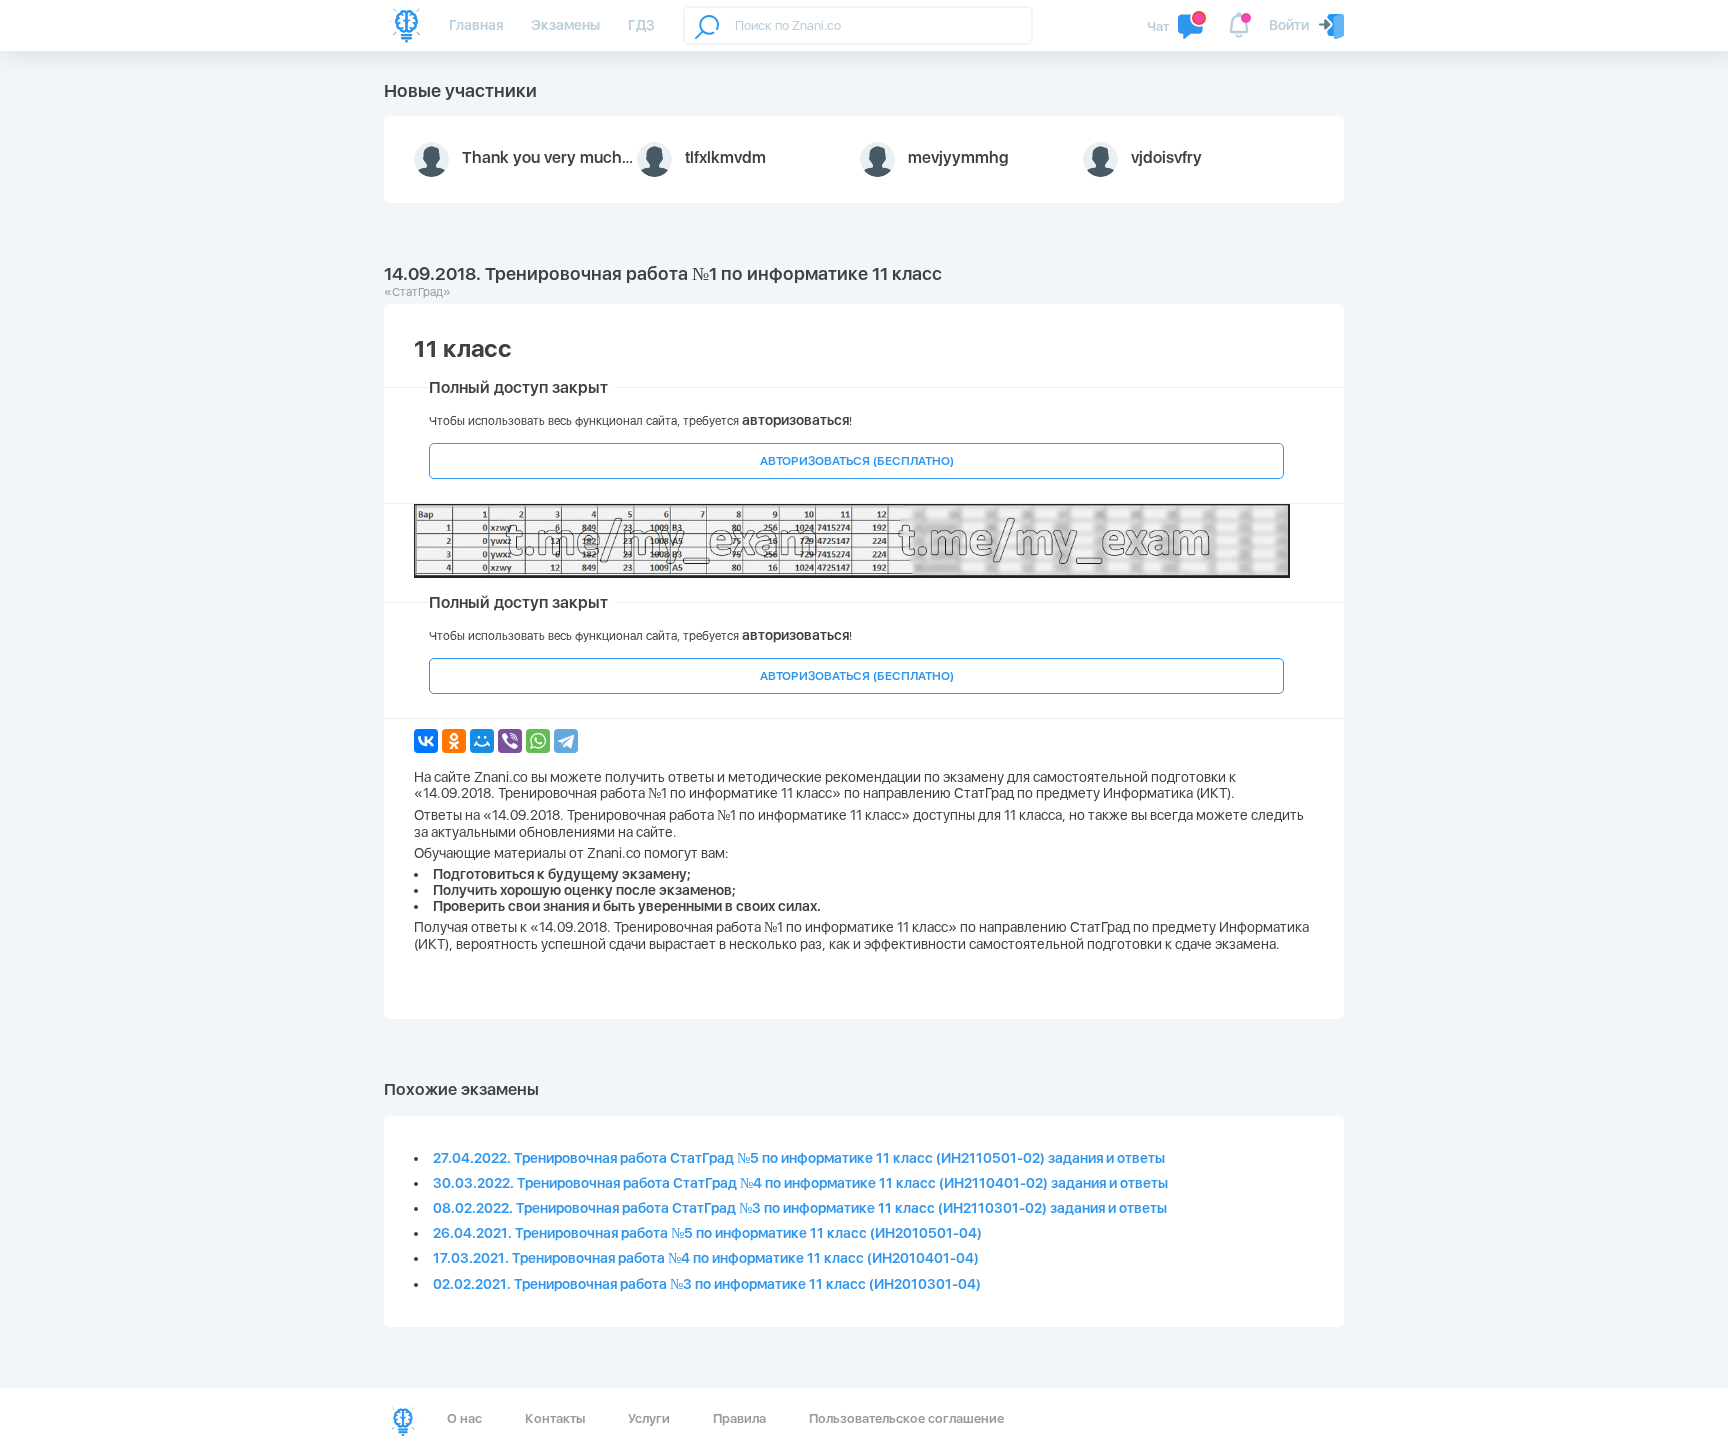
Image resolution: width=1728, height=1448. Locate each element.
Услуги (649, 1418)
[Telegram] (566, 741)
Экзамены (565, 25)
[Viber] (510, 741)
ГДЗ (641, 25)
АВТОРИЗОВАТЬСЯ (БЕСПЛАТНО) (857, 461)
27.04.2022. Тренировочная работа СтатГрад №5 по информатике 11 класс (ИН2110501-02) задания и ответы (799, 1158)
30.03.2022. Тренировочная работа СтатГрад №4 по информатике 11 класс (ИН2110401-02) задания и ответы (800, 1183)
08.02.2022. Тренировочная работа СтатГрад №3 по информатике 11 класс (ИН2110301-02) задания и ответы (800, 1208)
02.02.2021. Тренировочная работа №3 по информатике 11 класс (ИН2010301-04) (707, 1284)
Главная (476, 25)
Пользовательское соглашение (906, 1418)
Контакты (555, 1418)
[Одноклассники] (454, 741)
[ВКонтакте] (426, 741)
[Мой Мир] (482, 741)
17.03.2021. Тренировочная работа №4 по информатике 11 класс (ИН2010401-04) (706, 1258)
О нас (464, 1418)
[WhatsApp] (538, 741)
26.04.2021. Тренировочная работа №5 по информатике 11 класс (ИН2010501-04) (707, 1233)
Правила (739, 1418)
